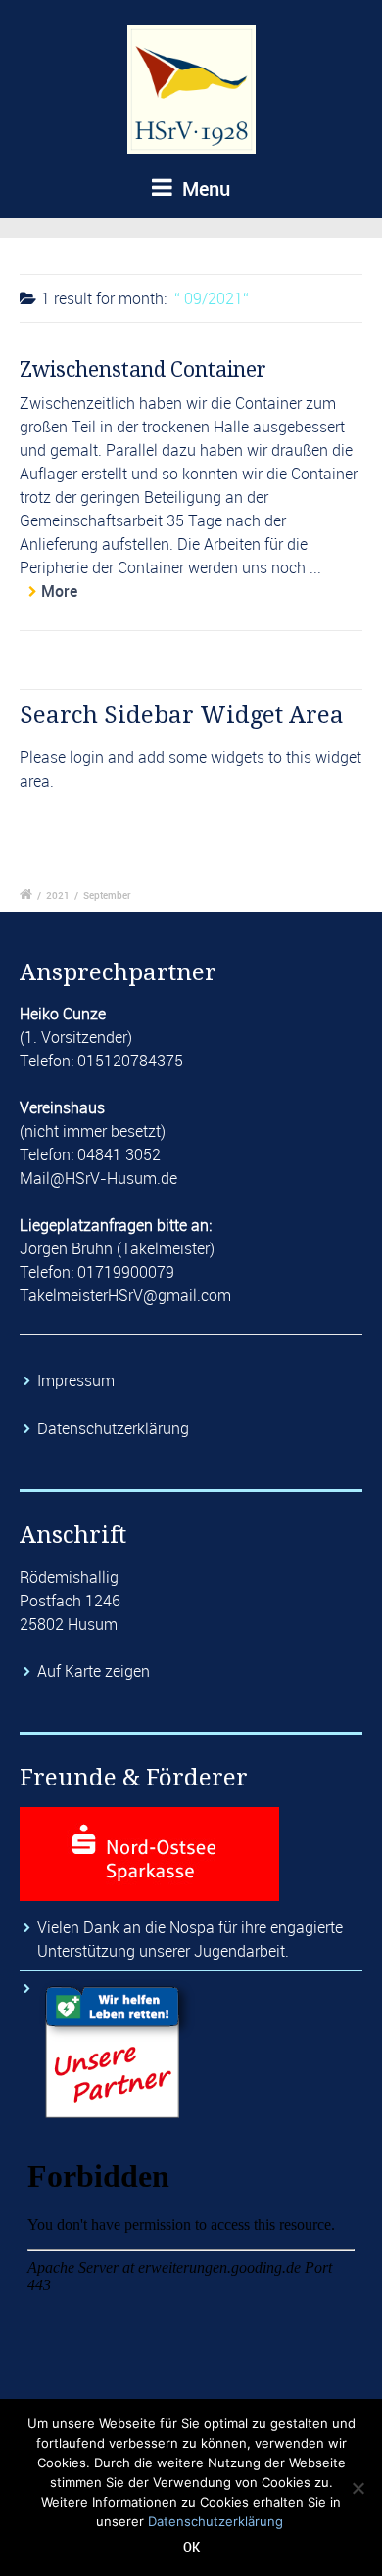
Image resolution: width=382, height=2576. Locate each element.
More (59, 591)
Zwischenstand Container (143, 369)
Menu (204, 188)
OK (191, 2547)
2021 (58, 895)
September (107, 895)
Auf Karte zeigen (94, 1671)
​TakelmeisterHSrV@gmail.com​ (125, 1295)
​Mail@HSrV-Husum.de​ (98, 1178)
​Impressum (78, 1380)
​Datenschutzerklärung (115, 1428)
